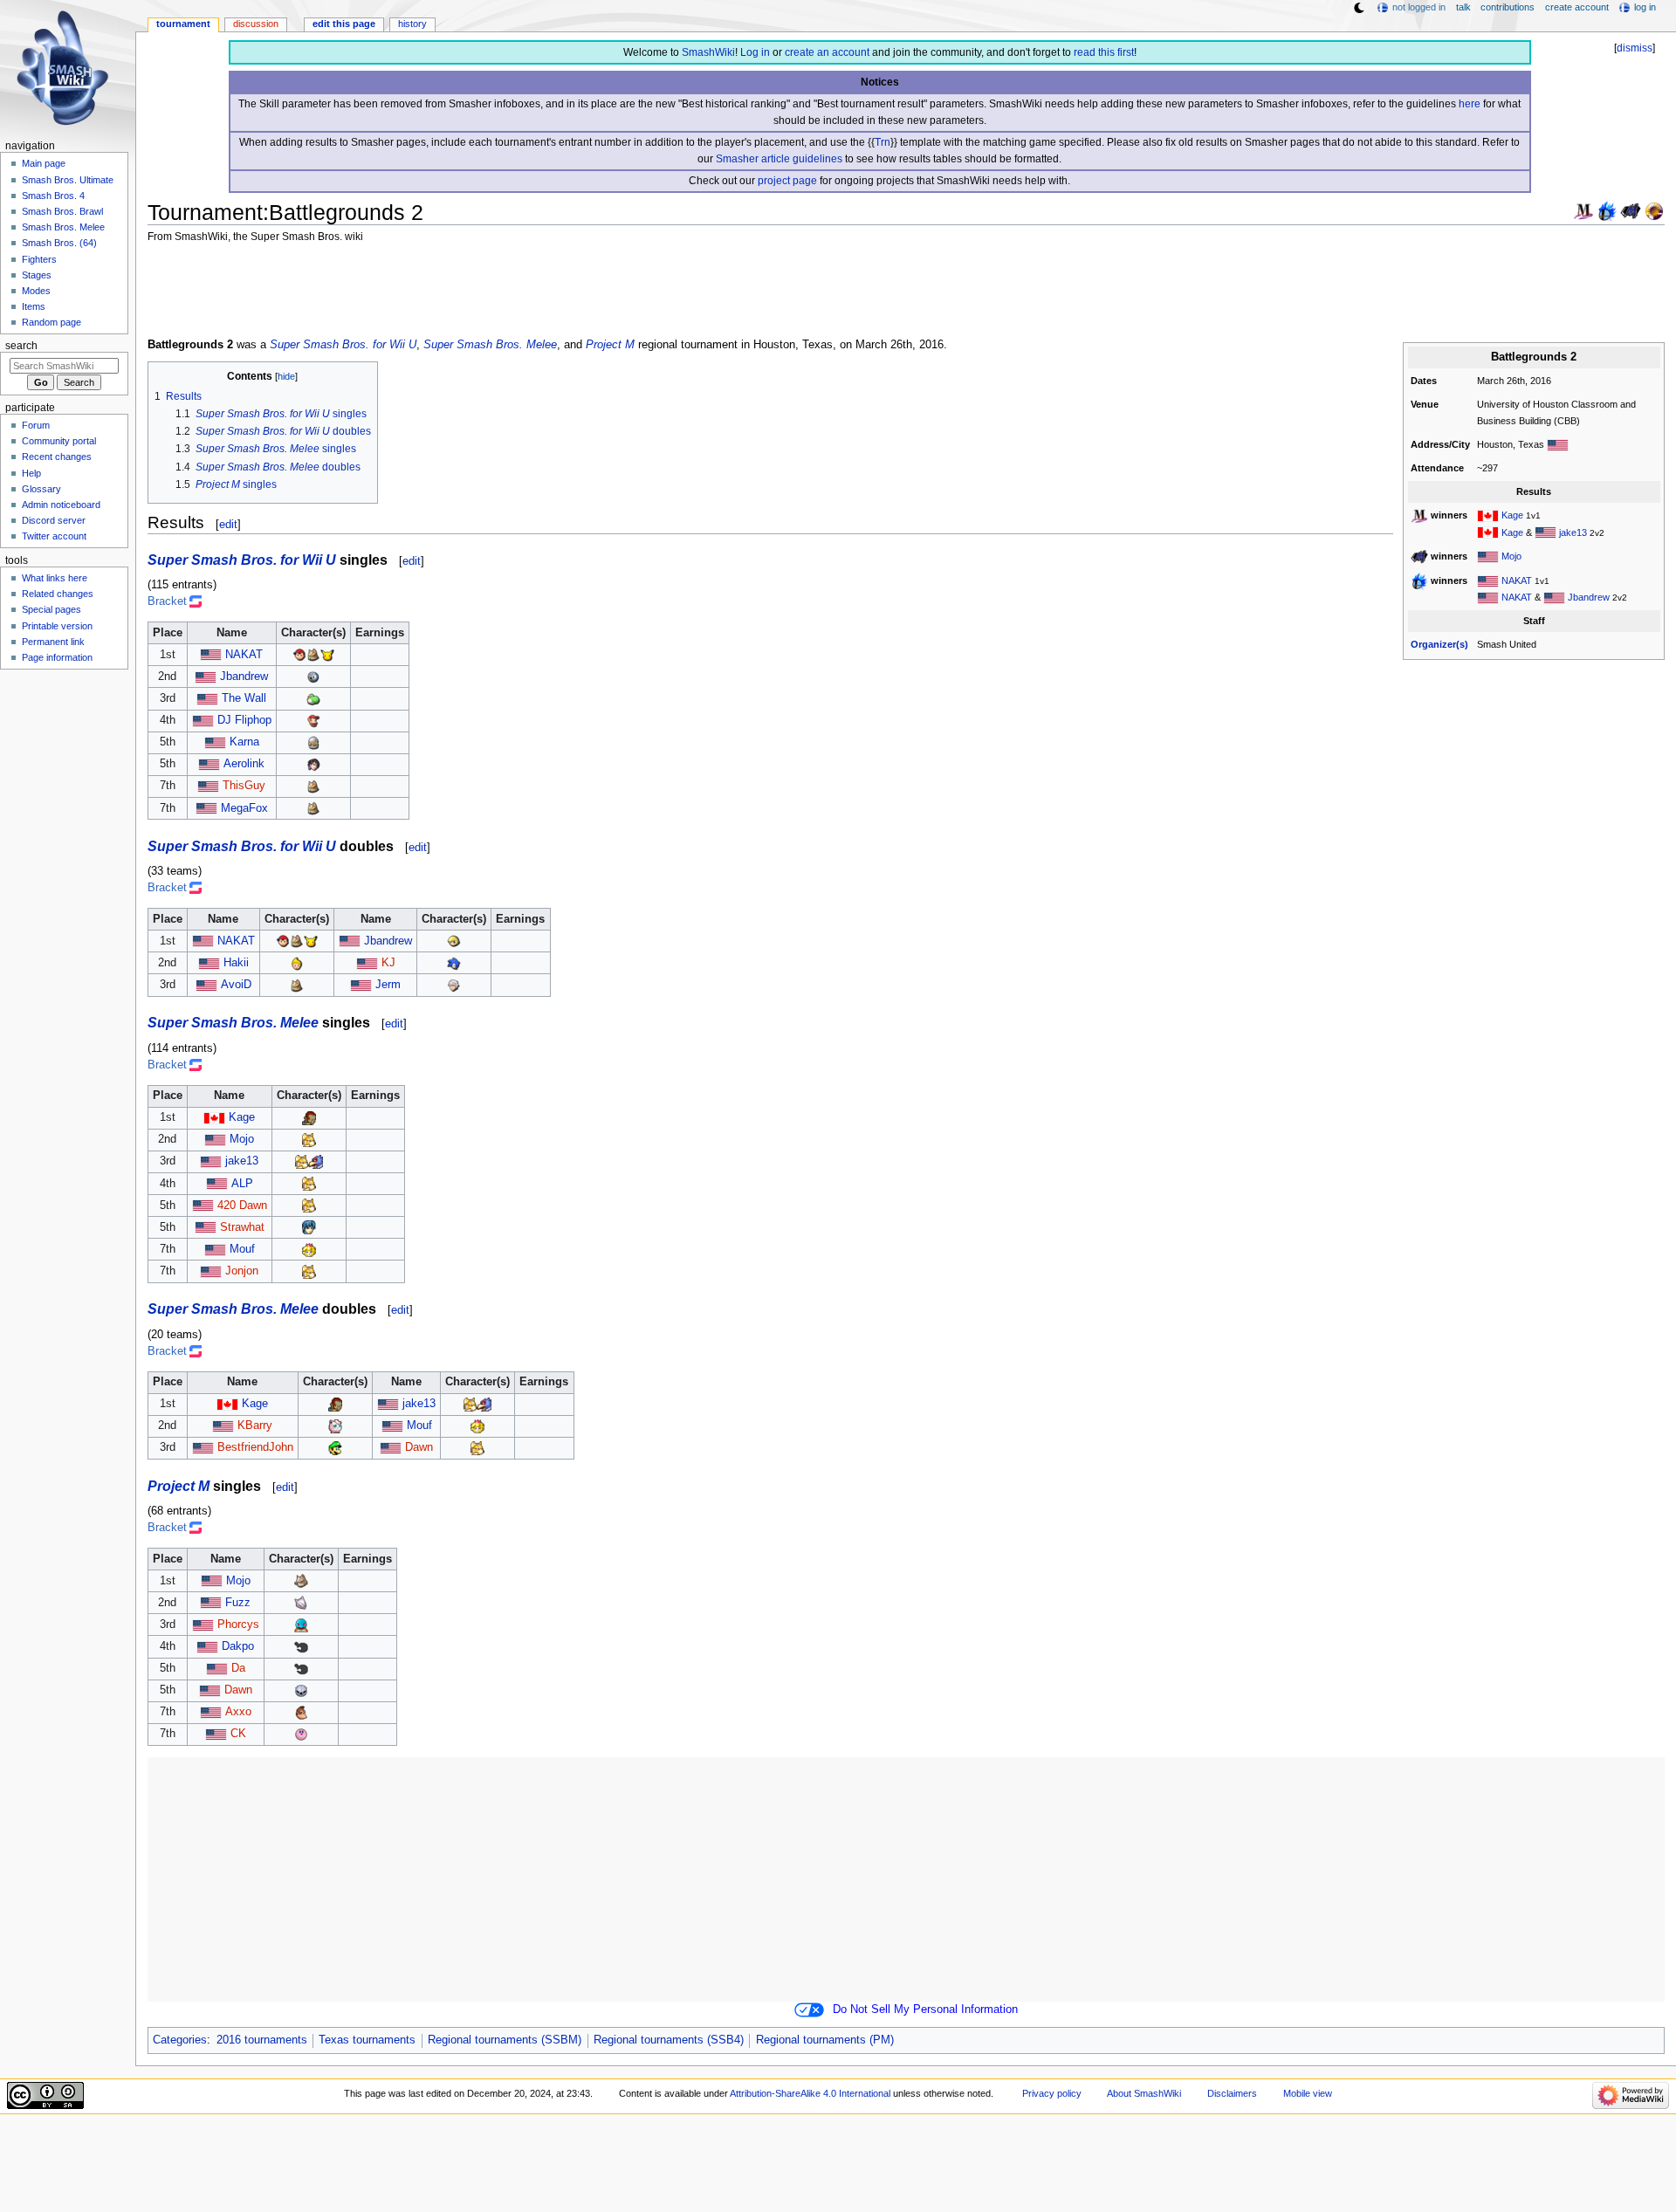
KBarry (255, 1425)
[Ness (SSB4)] (299, 655)
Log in (755, 52)
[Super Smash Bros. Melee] (1583, 210)
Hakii (236, 963)
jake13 (1573, 532)
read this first (1104, 52)
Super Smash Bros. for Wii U (343, 345)
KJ (388, 963)
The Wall (244, 698)
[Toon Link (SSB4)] (454, 941)
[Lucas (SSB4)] (297, 963)
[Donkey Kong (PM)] (301, 1712)
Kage (1512, 515)
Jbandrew (1589, 597)
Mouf (242, 1249)
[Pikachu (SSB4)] (327, 655)
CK (238, 1734)
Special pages (52, 609)
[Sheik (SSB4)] (313, 742)
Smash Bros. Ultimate (68, 180)
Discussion (256, 24)
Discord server (54, 520)
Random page (52, 322)
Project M (610, 345)
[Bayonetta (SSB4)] (313, 764)
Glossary (41, 489)
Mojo (1511, 556)
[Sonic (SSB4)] (454, 963)
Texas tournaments (367, 2040)
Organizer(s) (1439, 644)
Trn (883, 142)
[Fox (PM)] (301, 1581)
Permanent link (53, 642)
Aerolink (244, 764)
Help (31, 473)
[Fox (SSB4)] (313, 655)
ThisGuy (244, 786)
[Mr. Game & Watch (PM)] (301, 1646)
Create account (1577, 7)
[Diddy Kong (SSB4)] (313, 720)
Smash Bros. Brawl (62, 211)
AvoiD (236, 985)
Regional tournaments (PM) (825, 2040)
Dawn (419, 1447)
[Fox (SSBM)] (309, 1139)
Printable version (57, 626)
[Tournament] (1654, 210)
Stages (37, 275)
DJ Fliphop (244, 720)
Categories (180, 2040)
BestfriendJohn (255, 1447)
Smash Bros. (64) (59, 243)
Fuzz (238, 1603)
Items (34, 306)
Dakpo (238, 1646)
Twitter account (54, 536)
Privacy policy (1052, 2093)
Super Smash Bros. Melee (490, 345)
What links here (55, 578)
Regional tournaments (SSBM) (505, 2040)
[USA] (1558, 444)
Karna (244, 742)
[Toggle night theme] (1359, 8)
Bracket (167, 601)
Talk (1463, 7)
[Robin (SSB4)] (454, 985)
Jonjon (242, 1271)
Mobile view (1308, 2093)
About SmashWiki (1144, 2093)
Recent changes (57, 457)
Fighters (39, 259)
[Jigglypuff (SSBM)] (335, 1425)
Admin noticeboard (61, 505)
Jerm (388, 985)
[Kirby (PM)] (301, 1734)
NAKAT (1517, 580)
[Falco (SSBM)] (316, 1161)
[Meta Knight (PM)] (301, 1690)
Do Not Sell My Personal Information (925, 2009)
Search (21, 346)
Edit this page (344, 24)
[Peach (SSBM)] (309, 1249)
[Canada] (1488, 515)
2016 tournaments (262, 2040)
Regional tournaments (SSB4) (669, 2040)
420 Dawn (242, 1206)
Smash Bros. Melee (63, 227)
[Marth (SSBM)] (309, 1227)
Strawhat (242, 1227)
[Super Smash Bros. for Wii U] (1607, 210)
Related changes (58, 594)
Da (238, 1668)
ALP (242, 1184)
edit (228, 524)
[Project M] (1631, 210)
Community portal (59, 441)
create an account (827, 52)
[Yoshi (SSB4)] (313, 698)
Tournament (183, 24)
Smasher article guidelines (779, 159)
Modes (36, 291)
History (412, 24)
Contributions (1508, 7)
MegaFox (244, 808)
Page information (57, 657)
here (1470, 104)
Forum (36, 425)
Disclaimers (1232, 2093)
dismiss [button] (1635, 48)
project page (787, 181)
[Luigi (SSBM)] (335, 1447)
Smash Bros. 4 (53, 196)
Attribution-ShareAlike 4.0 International (810, 2093)
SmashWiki (708, 52)
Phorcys (238, 1625)
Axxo (238, 1712)
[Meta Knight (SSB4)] (313, 677)
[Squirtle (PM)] (301, 1625)
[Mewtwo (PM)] (301, 1603)
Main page (44, 163)
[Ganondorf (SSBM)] (309, 1117)
